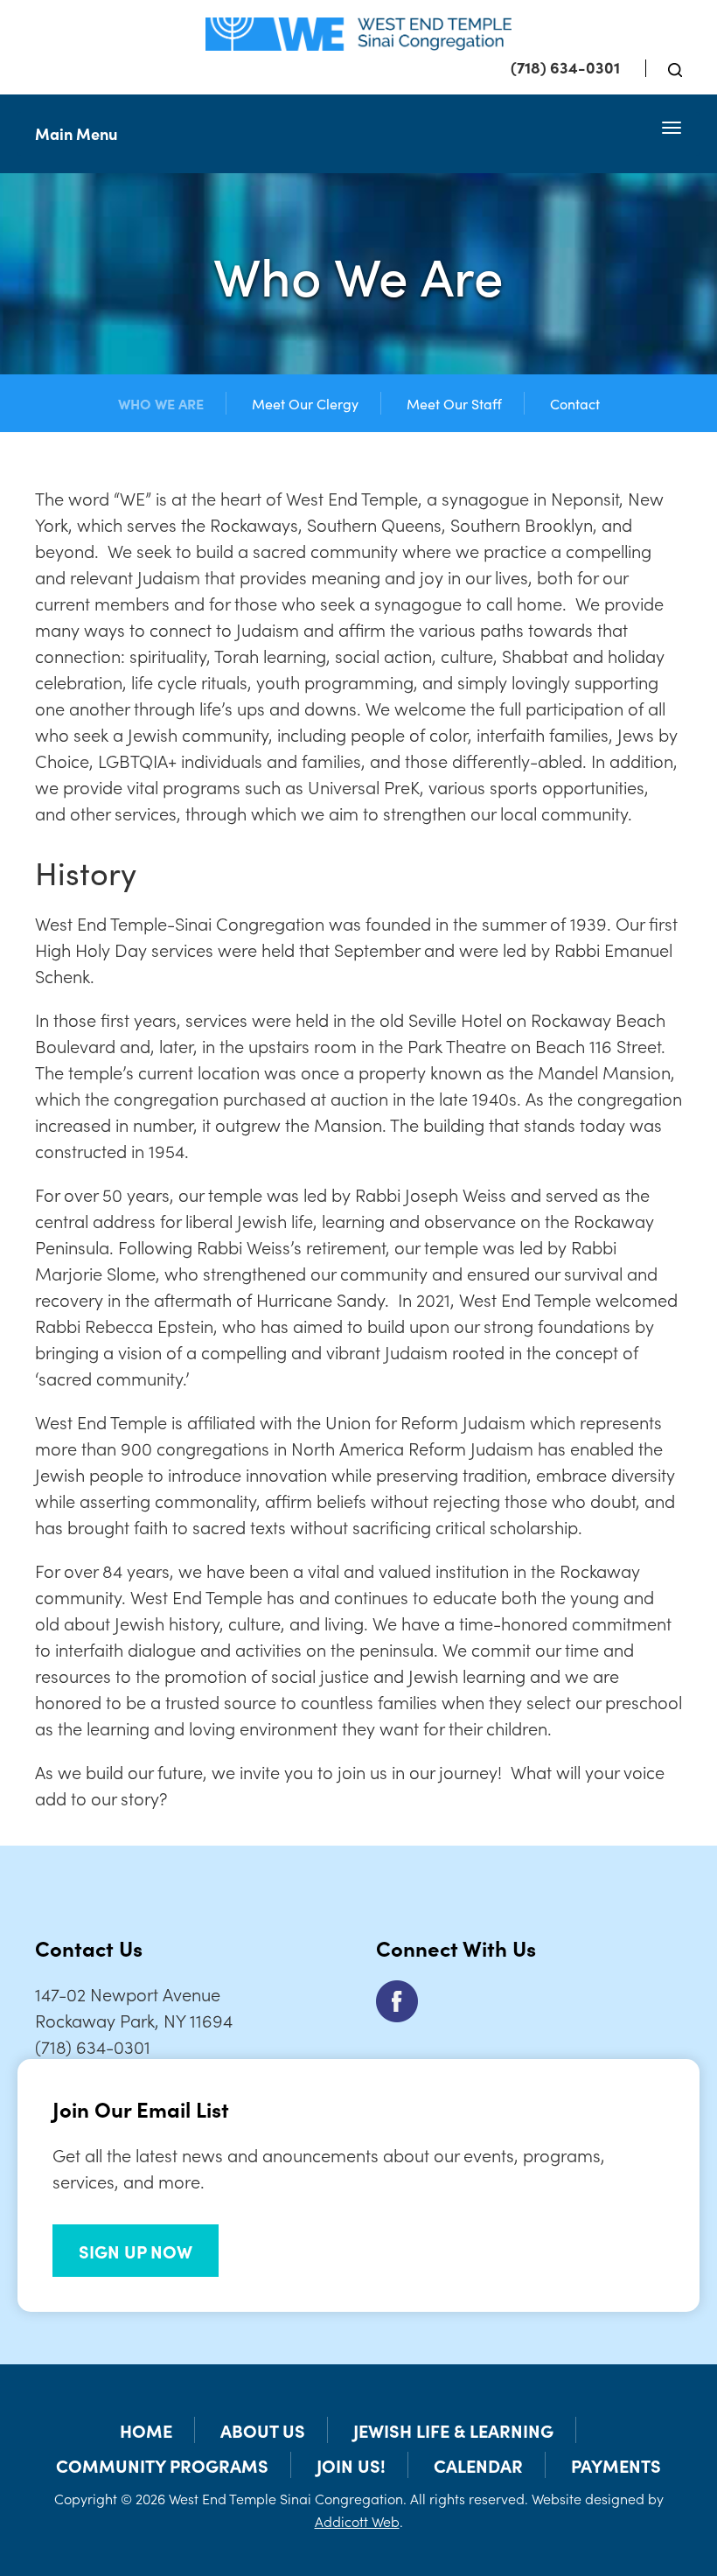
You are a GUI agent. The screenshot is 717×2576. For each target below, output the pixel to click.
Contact (575, 403)
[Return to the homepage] (358, 34)
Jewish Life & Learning (453, 2430)
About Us (263, 2430)
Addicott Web (357, 2521)
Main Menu (76, 133)
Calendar (478, 2465)
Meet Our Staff (454, 403)
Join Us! (351, 2465)
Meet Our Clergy (305, 403)
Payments (616, 2465)
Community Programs (162, 2465)
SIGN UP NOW (136, 2251)
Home (146, 2430)
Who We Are (161, 403)
